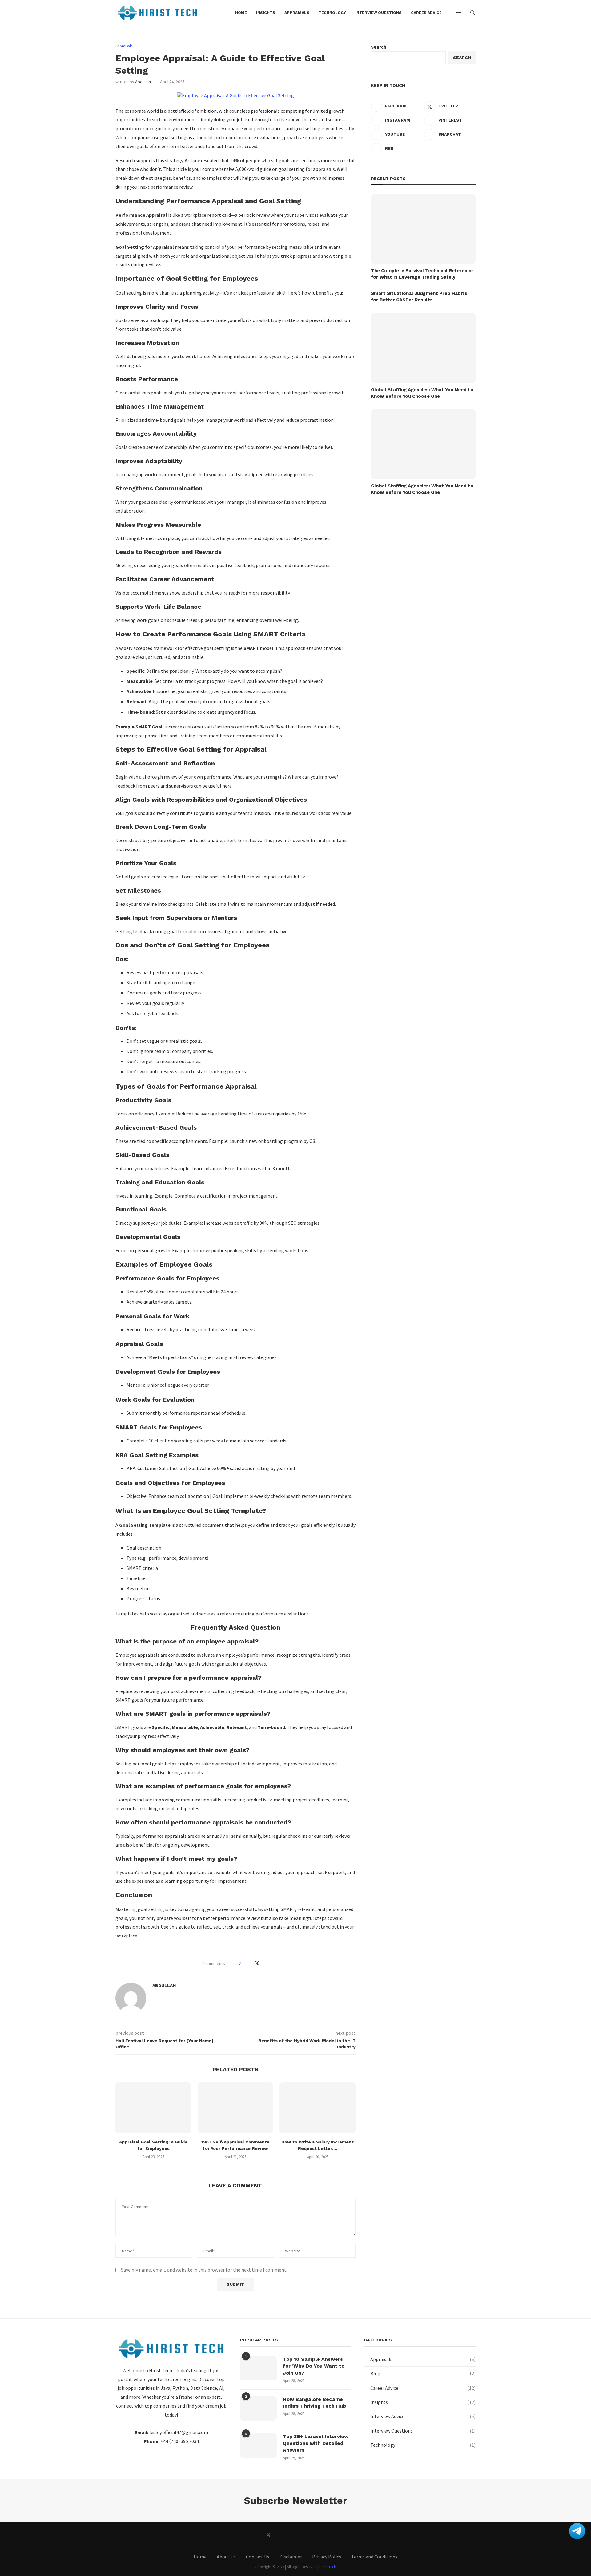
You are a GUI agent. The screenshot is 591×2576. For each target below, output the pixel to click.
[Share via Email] (269, 1963)
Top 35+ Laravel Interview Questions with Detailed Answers (316, 2443)
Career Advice (423, 2388)
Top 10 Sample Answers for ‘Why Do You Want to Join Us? (314, 2366)
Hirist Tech (328, 2567)
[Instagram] (282, 2535)
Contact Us (258, 2557)
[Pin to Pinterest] (263, 1963)
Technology (423, 2445)
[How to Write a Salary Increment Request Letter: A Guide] (318, 2108)
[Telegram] (337, 2535)
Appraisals (423, 2359)
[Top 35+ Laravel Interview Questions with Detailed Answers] (258, 2445)
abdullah (143, 82)
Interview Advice (423, 2416)
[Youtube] (310, 2535)
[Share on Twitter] (257, 1963)
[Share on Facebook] (251, 1963)
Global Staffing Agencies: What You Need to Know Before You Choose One (422, 393)
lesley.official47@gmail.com (179, 2432)
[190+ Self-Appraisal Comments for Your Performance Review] (236, 2108)
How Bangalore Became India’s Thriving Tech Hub (314, 2403)
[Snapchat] (323, 2535)
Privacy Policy (327, 2557)
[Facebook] (254, 2535)
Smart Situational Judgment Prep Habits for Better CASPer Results (419, 297)
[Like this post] (244, 1963)
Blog (423, 2373)
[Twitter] (268, 2535)
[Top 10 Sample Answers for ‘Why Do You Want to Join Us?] (258, 2368)
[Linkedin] (296, 2535)
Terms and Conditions (374, 2557)
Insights (423, 2402)
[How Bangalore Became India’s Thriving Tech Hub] (258, 2408)
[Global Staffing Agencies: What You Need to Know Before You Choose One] (423, 348)
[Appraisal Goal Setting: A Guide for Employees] (153, 2108)
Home (200, 2557)
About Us (226, 2557)
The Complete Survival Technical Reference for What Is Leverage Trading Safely (422, 274)
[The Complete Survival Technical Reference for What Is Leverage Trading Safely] (423, 229)
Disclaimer (291, 2557)
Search (379, 47)
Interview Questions (423, 2431)
